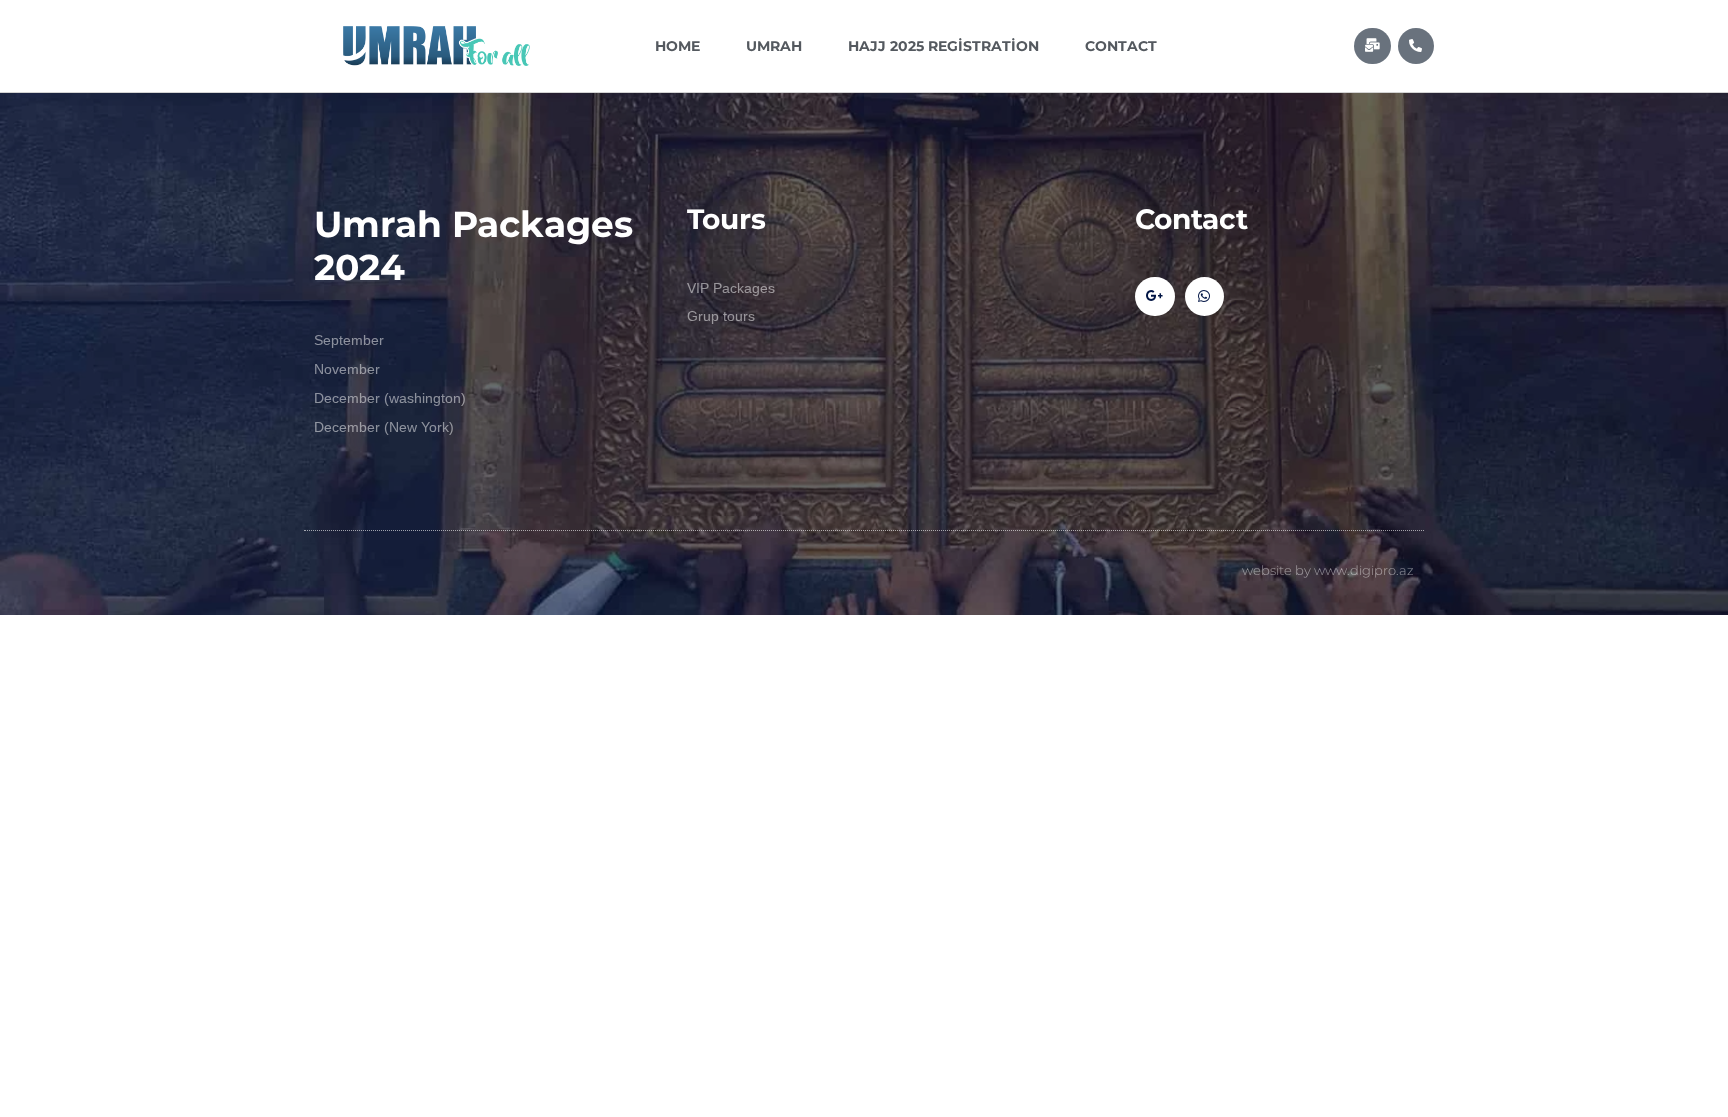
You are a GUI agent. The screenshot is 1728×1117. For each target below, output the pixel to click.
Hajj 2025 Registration (943, 46)
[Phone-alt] (1416, 46)
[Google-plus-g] (1154, 296)
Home (677, 46)
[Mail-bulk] (1372, 46)
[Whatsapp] (1204, 296)
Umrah (774, 46)
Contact (1121, 46)
